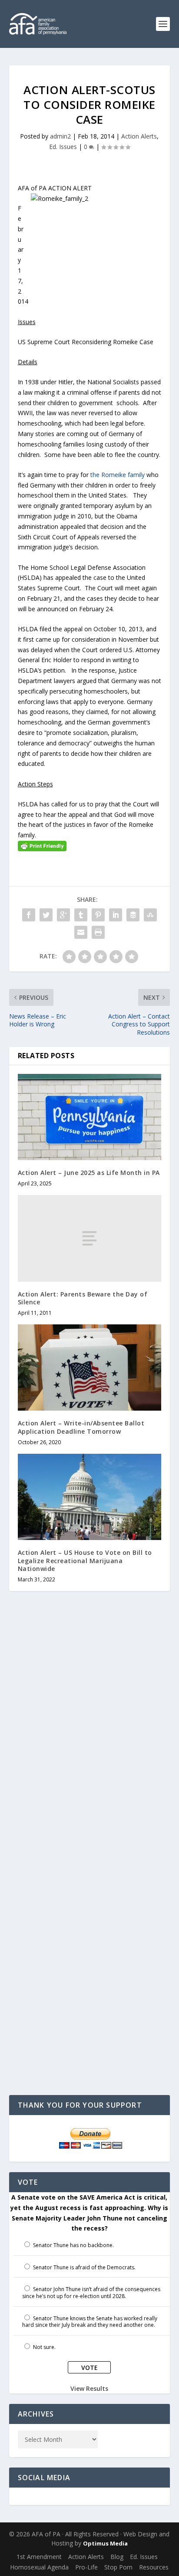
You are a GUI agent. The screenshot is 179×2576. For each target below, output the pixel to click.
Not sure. (44, 2347)
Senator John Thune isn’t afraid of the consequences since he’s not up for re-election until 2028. (91, 2293)
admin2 (60, 136)
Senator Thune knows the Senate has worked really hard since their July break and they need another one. (90, 2322)
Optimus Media (105, 2543)
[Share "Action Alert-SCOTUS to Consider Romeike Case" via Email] (81, 932)
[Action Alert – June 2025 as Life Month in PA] (90, 1117)
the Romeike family (118, 475)
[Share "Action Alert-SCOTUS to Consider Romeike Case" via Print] (98, 932)
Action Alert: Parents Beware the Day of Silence (83, 1298)
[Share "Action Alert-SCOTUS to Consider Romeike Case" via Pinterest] (98, 915)
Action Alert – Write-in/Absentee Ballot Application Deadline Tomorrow (81, 1427)
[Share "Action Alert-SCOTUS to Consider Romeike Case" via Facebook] (29, 915)
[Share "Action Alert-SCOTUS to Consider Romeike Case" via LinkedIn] (116, 915)
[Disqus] (90, 1737)
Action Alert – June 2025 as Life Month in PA (89, 1173)
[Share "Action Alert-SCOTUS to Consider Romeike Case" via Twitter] (46, 915)
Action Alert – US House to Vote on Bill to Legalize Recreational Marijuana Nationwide (85, 1560)
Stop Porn (118, 2567)
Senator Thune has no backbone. (73, 2245)
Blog (117, 2557)
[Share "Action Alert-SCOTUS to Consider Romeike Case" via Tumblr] (81, 915)
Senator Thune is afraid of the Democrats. (84, 2267)
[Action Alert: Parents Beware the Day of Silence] (90, 1238)
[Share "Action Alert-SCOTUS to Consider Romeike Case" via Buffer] (133, 915)
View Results (89, 2388)
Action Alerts (139, 136)
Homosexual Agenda (39, 2567)
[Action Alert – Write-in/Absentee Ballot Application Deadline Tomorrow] (90, 1368)
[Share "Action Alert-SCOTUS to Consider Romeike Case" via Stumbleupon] (150, 915)
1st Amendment (39, 2557)
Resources (154, 2567)
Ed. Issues (63, 147)
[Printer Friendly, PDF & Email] (42, 845)
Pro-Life (86, 2567)
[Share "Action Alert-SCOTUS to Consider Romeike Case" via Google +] (63, 915)
